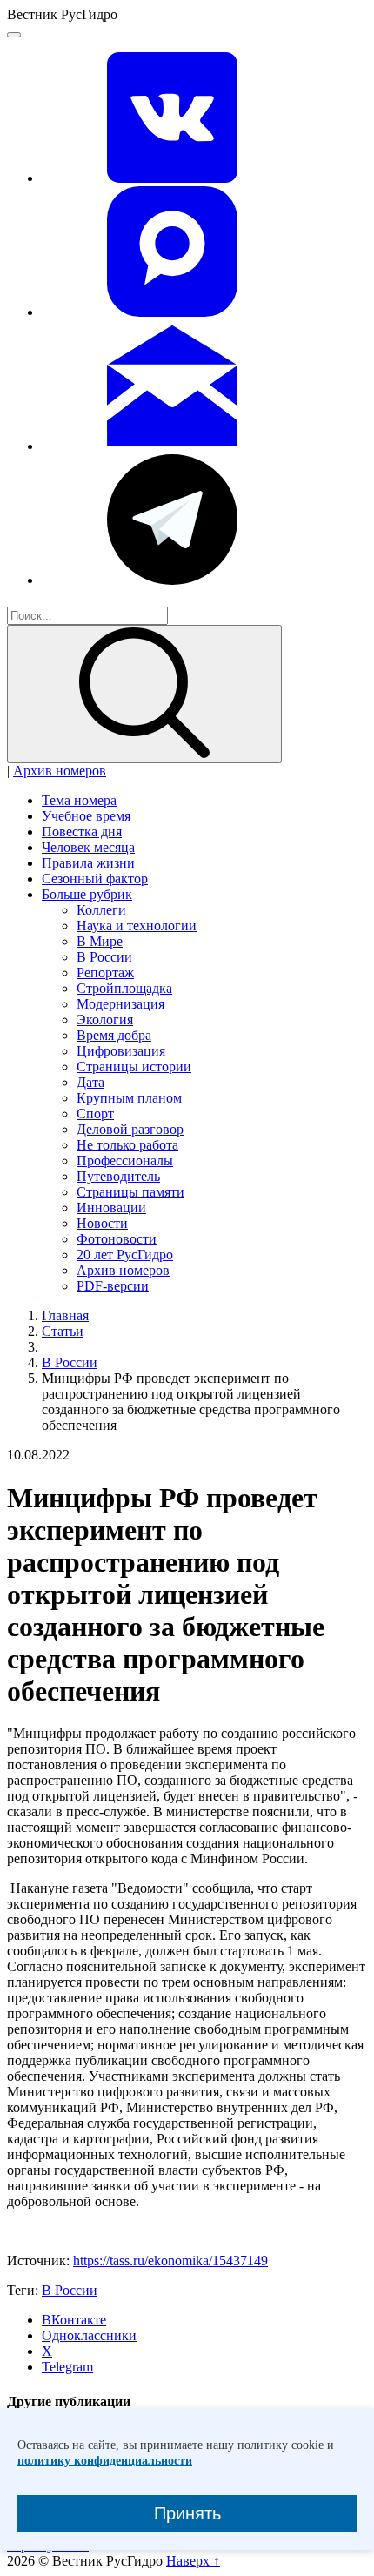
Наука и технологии (137, 926)
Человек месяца (88, 847)
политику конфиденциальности (105, 2461)
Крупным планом (129, 1098)
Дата (90, 1082)
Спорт (95, 1114)
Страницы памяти (130, 1192)
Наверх (193, 2561)
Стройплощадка (124, 988)
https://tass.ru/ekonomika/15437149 (170, 2261)
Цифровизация (121, 1051)
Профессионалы (125, 1161)
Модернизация (120, 1004)
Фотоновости (117, 1239)
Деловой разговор (130, 1129)
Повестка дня (82, 832)
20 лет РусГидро (125, 1254)
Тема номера (79, 800)
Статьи (63, 1331)
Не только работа (127, 1145)
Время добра (114, 1035)
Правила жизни (88, 863)
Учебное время (86, 816)
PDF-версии (113, 1286)
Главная (65, 1315)
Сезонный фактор (95, 879)
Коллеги (101, 910)
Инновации (111, 1207)
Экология (105, 1020)
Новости (102, 1223)
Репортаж (105, 973)
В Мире (100, 941)
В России (104, 957)
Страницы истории (134, 1067)
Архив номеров (60, 771)
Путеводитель (118, 1176)
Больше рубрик (87, 894)
